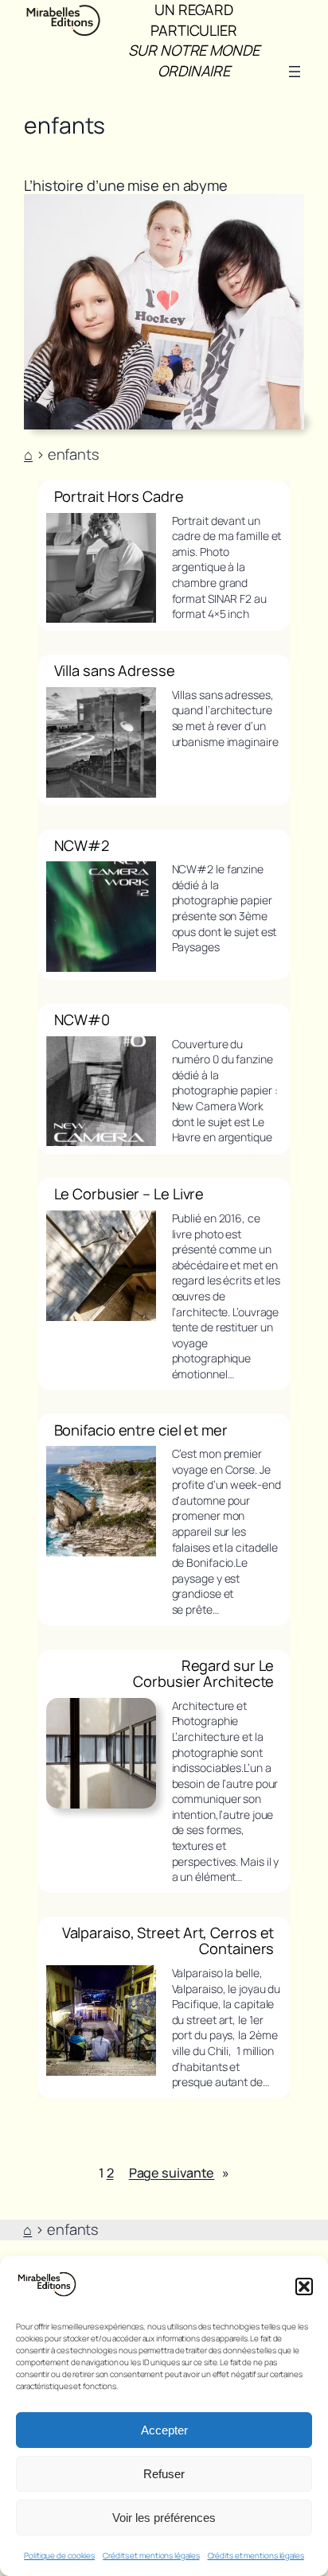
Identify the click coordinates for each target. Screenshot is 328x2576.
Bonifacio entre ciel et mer (141, 1430)
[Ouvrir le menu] (295, 72)
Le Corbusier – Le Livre (129, 1194)
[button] (304, 2287)
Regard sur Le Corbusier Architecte (203, 1674)
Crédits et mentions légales (151, 2555)
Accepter (164, 2430)
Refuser (164, 2474)
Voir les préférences (164, 2518)
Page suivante (180, 2173)
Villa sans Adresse (115, 671)
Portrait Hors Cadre (119, 497)
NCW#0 (82, 1020)
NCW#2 (82, 846)
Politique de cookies (59, 2555)
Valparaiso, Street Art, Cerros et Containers (168, 1941)
